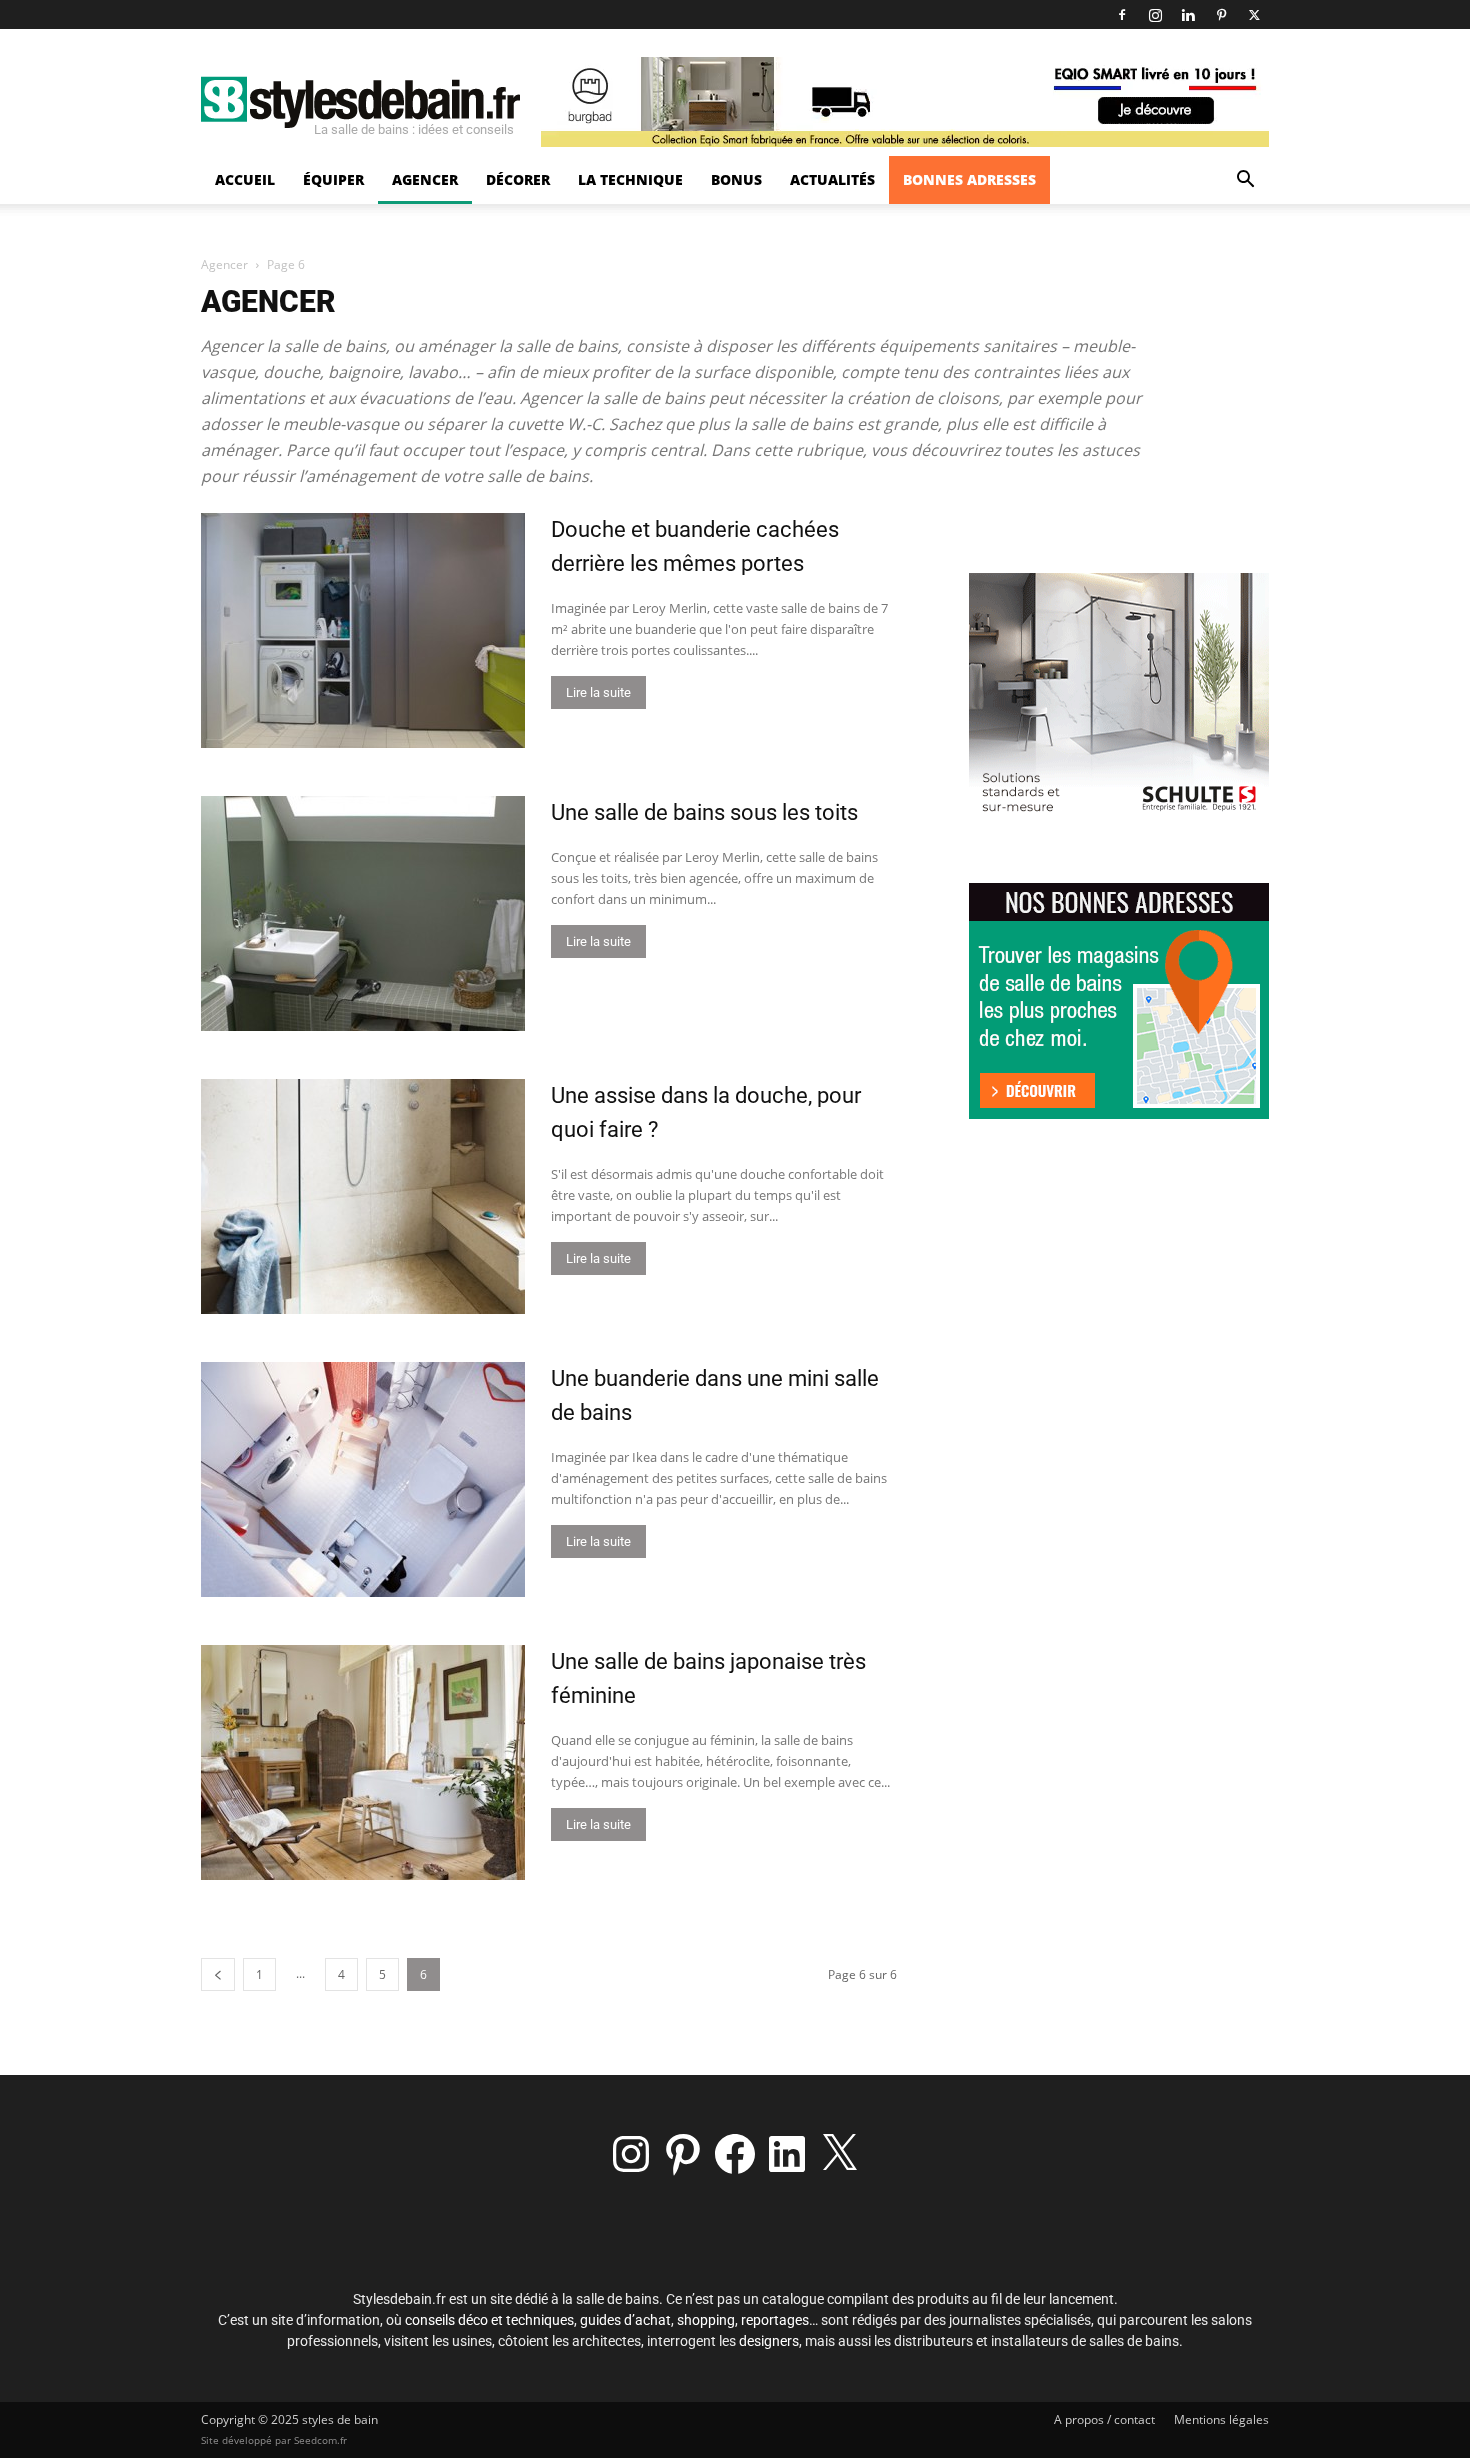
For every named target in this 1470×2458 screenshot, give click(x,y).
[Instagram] (1155, 15)
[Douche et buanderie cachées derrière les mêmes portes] (363, 630)
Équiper (333, 179)
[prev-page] (218, 1974)
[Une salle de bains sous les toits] (363, 913)
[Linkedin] (1188, 15)
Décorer (518, 179)
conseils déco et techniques (489, 2320)
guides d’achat (625, 2320)
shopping (706, 2320)
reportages (775, 2320)
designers (769, 2341)
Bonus (736, 179)
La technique (630, 179)
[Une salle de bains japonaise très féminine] (363, 1762)
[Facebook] (1122, 15)
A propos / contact (1104, 2419)
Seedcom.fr (320, 2440)
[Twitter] (1254, 15)
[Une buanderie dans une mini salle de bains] (363, 1479)
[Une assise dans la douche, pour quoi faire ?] (363, 1196)
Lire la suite (598, 692)
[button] (1245, 181)
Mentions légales (1221, 2419)
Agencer (425, 179)
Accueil (245, 179)
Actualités (832, 179)
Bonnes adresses (969, 179)
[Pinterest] (1221, 15)
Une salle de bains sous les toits (704, 812)
